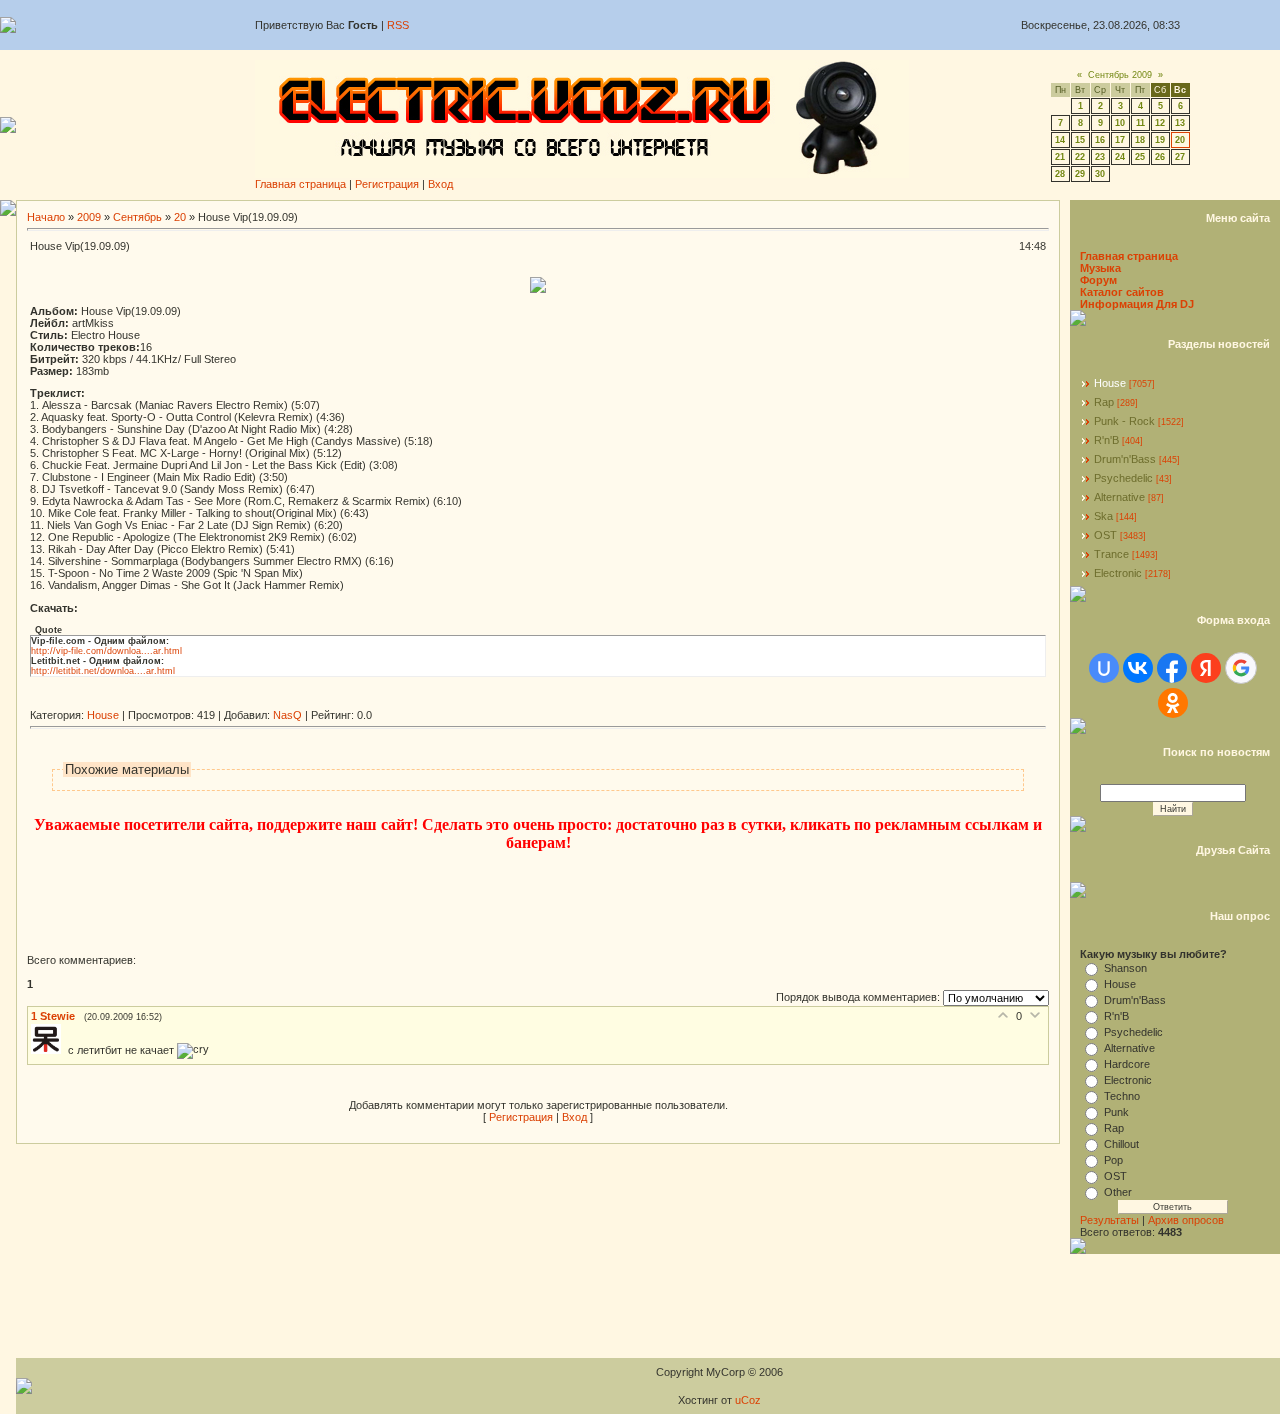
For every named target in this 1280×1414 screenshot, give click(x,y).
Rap (1104, 402)
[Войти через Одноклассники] (1173, 703)
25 (1140, 157)
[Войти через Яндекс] (1206, 668)
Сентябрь (137, 217)
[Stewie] (49, 1050)
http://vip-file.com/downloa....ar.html (106, 651)
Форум (1098, 280)
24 (1120, 157)
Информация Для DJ (1137, 304)
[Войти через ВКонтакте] (1138, 668)
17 (1120, 140)
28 (1060, 174)
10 (1120, 123)
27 (1180, 157)
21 (1060, 157)
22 (1080, 157)
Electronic (1118, 573)
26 (1160, 157)
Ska (1103, 516)
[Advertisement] (394, 701)
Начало (46, 217)
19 (1160, 140)
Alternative (1119, 497)
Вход (440, 184)
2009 (89, 217)
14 (1060, 140)
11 (1140, 123)
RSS (398, 25)
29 (1080, 174)
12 (1160, 123)
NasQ (287, 715)
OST (1105, 535)
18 (1140, 140)
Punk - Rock (1124, 421)
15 (1080, 140)
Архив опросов (1186, 1220)
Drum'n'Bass (1125, 459)
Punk (1116, 1112)
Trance (1111, 554)
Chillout (1121, 1144)
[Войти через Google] (1241, 668)
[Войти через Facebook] (1172, 668)
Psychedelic (1123, 478)
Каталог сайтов (1122, 292)
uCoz (748, 1400)
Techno (1122, 1096)
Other (1118, 1192)
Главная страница (300, 184)
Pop (1113, 1160)
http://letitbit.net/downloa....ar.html (103, 671)
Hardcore (1127, 1064)
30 (1100, 174)
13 (1180, 123)
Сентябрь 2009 (1120, 75)
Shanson (1125, 968)
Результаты (1109, 1220)
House (103, 715)
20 (1180, 140)
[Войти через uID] (1104, 668)
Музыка (1100, 268)
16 (1100, 140)
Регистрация (387, 184)
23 (1100, 157)
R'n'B (1106, 440)
